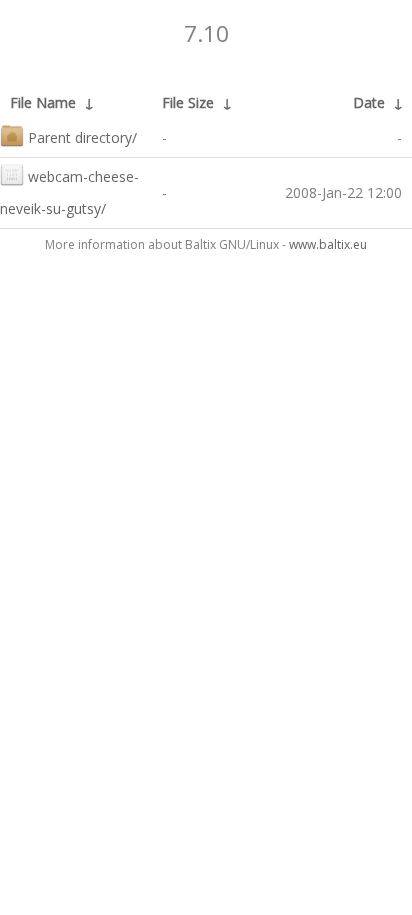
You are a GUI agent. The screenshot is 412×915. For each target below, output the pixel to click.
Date (369, 102)
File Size (188, 102)
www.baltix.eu (328, 244)
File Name (43, 102)
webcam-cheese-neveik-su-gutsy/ (69, 192)
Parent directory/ (82, 137)
